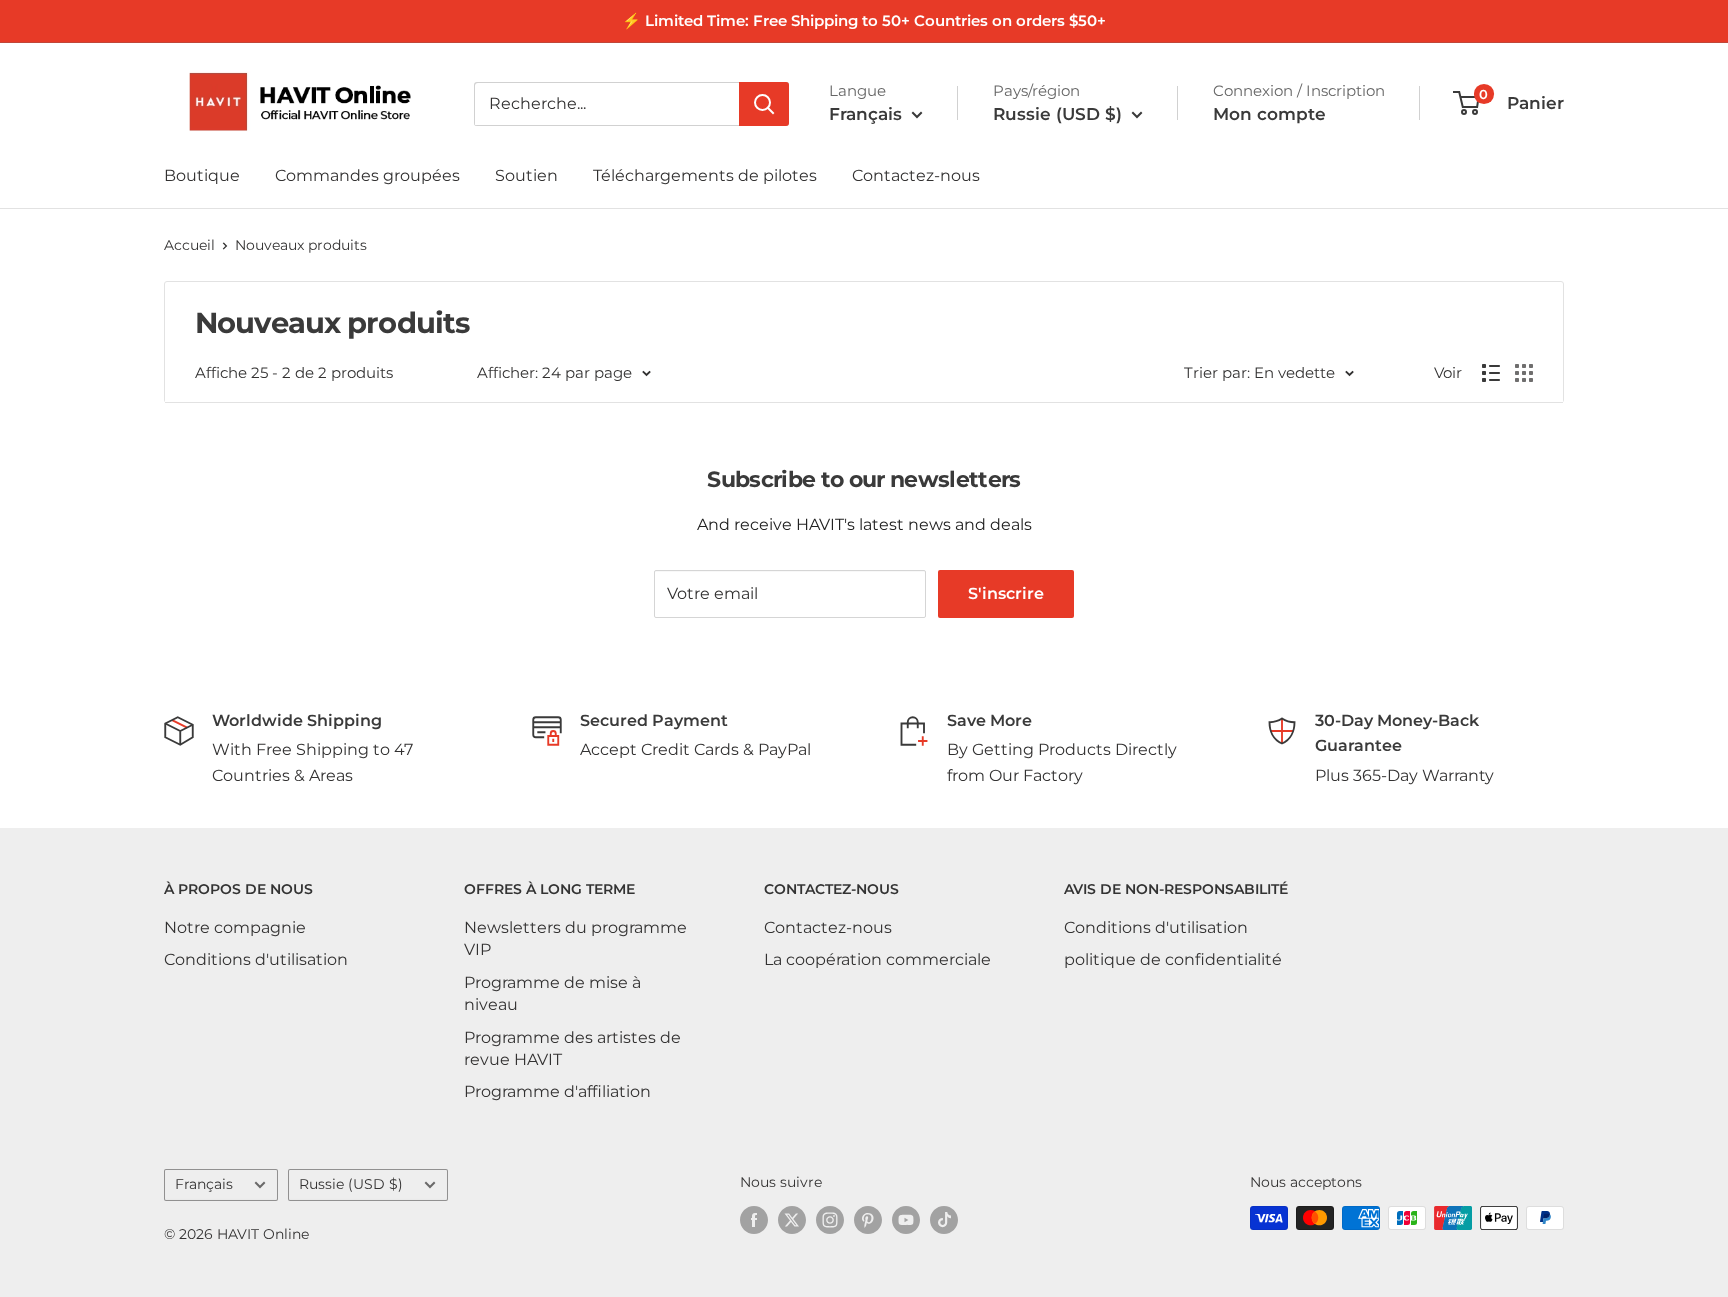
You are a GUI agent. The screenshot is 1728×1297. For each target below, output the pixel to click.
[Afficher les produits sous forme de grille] (1524, 373)
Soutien (526, 175)
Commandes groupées (367, 175)
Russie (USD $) (351, 1184)
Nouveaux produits (301, 245)
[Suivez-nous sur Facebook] (754, 1220)
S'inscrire (1006, 593)
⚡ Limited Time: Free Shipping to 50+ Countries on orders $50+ (864, 20)
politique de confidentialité (1173, 959)
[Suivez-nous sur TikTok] (944, 1220)
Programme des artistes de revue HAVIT (572, 1048)
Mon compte (1269, 114)
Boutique (202, 175)
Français (204, 1184)
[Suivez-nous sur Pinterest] (868, 1220)
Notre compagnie (235, 927)
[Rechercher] (764, 104)
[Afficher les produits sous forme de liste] (1491, 373)
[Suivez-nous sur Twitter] (792, 1220)
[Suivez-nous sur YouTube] (906, 1220)
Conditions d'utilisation (256, 959)
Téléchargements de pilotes (705, 175)
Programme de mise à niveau (552, 993)
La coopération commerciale (877, 959)
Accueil (189, 245)
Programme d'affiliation (557, 1091)
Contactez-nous (916, 175)
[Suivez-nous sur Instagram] (830, 1220)
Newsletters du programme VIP (575, 938)
